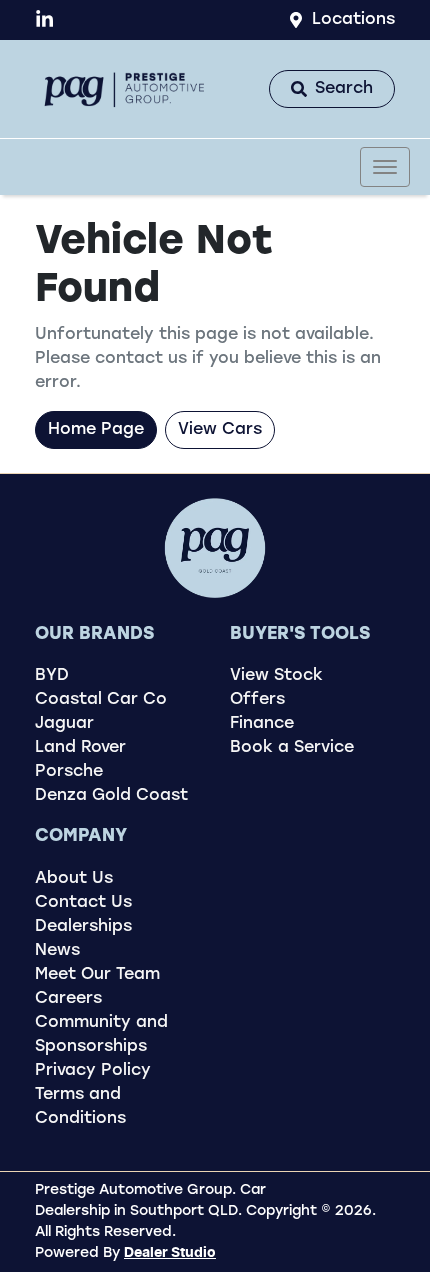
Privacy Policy (93, 1071)
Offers (257, 700)
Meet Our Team (97, 975)
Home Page (96, 430)
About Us (74, 879)
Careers (68, 999)
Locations (353, 20)
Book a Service (292, 748)
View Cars (220, 430)
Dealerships (83, 927)
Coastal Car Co (101, 700)
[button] (385, 167)
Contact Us (83, 903)
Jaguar (64, 724)
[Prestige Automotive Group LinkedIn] (48, 19)
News (57, 951)
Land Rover (80, 748)
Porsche (69, 772)
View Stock (276, 676)
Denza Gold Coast (111, 796)
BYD (52, 676)
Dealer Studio (170, 1253)
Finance (262, 724)
